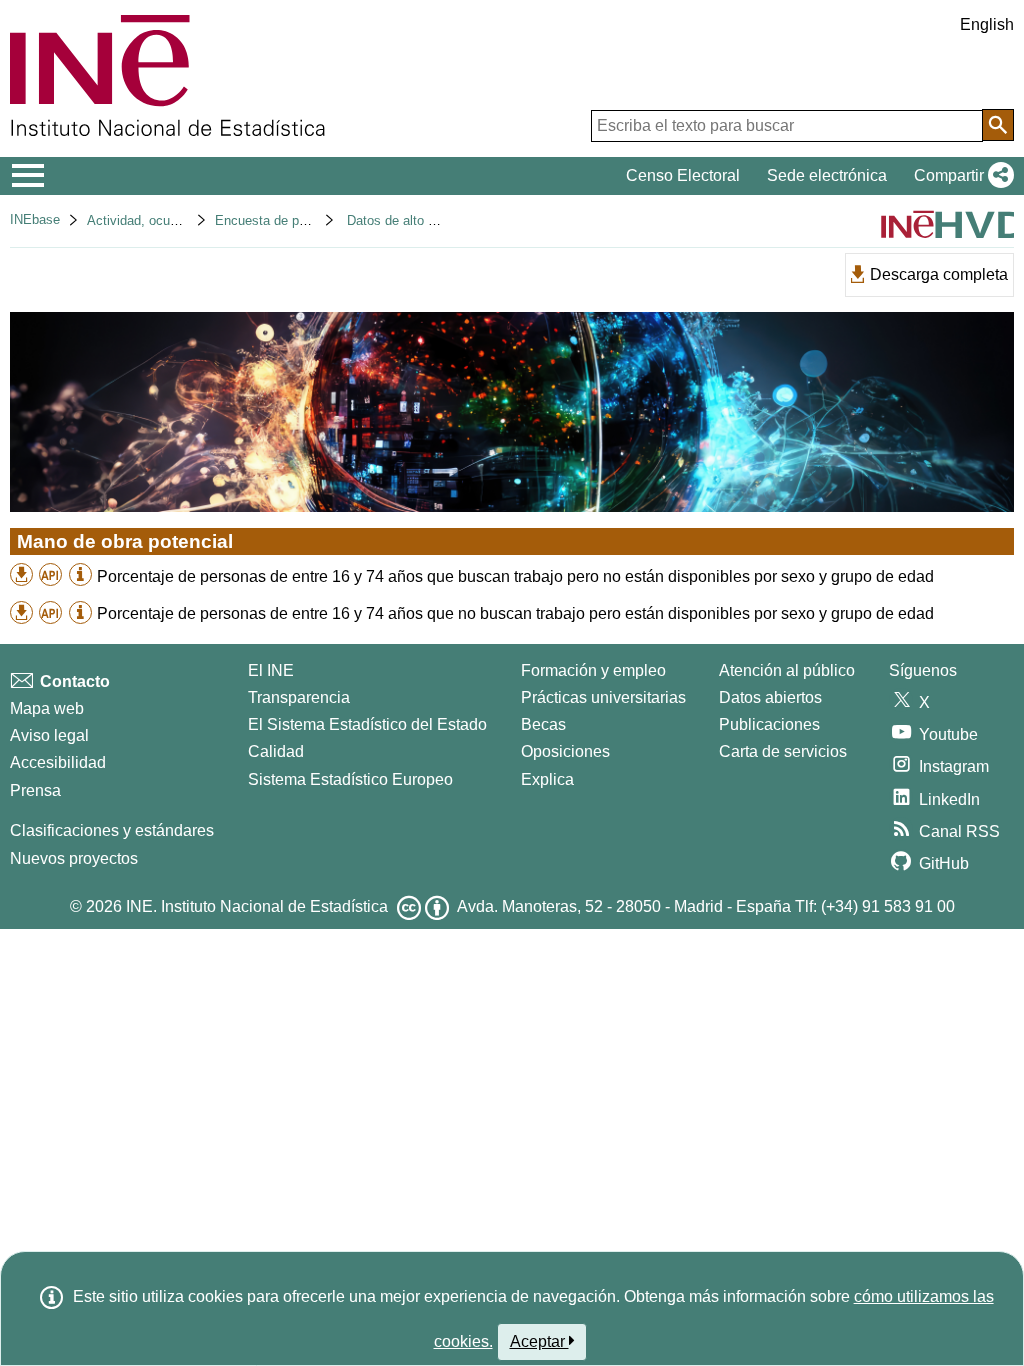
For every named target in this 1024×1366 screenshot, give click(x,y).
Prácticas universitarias (603, 697)
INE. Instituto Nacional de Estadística (257, 906)
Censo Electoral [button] (683, 175)
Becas (543, 724)
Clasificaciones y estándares (112, 830)
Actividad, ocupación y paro (167, 220)
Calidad (276, 751)
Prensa (35, 790)
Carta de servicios (783, 751)
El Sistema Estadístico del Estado (367, 724)
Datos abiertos (770, 697)
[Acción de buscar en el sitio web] (998, 125)
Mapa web (47, 708)
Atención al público (787, 670)
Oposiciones (565, 751)
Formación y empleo (593, 670)
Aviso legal (49, 735)
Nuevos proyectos (74, 858)
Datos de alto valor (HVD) (421, 220)
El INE (271, 670)
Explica (547, 779)
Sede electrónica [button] (827, 175)
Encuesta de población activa (300, 220)
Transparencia (299, 697)
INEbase (35, 219)
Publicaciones (769, 724)
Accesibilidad (58, 762)
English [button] (987, 24)
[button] (960, 176)
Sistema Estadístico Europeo (350, 779)
